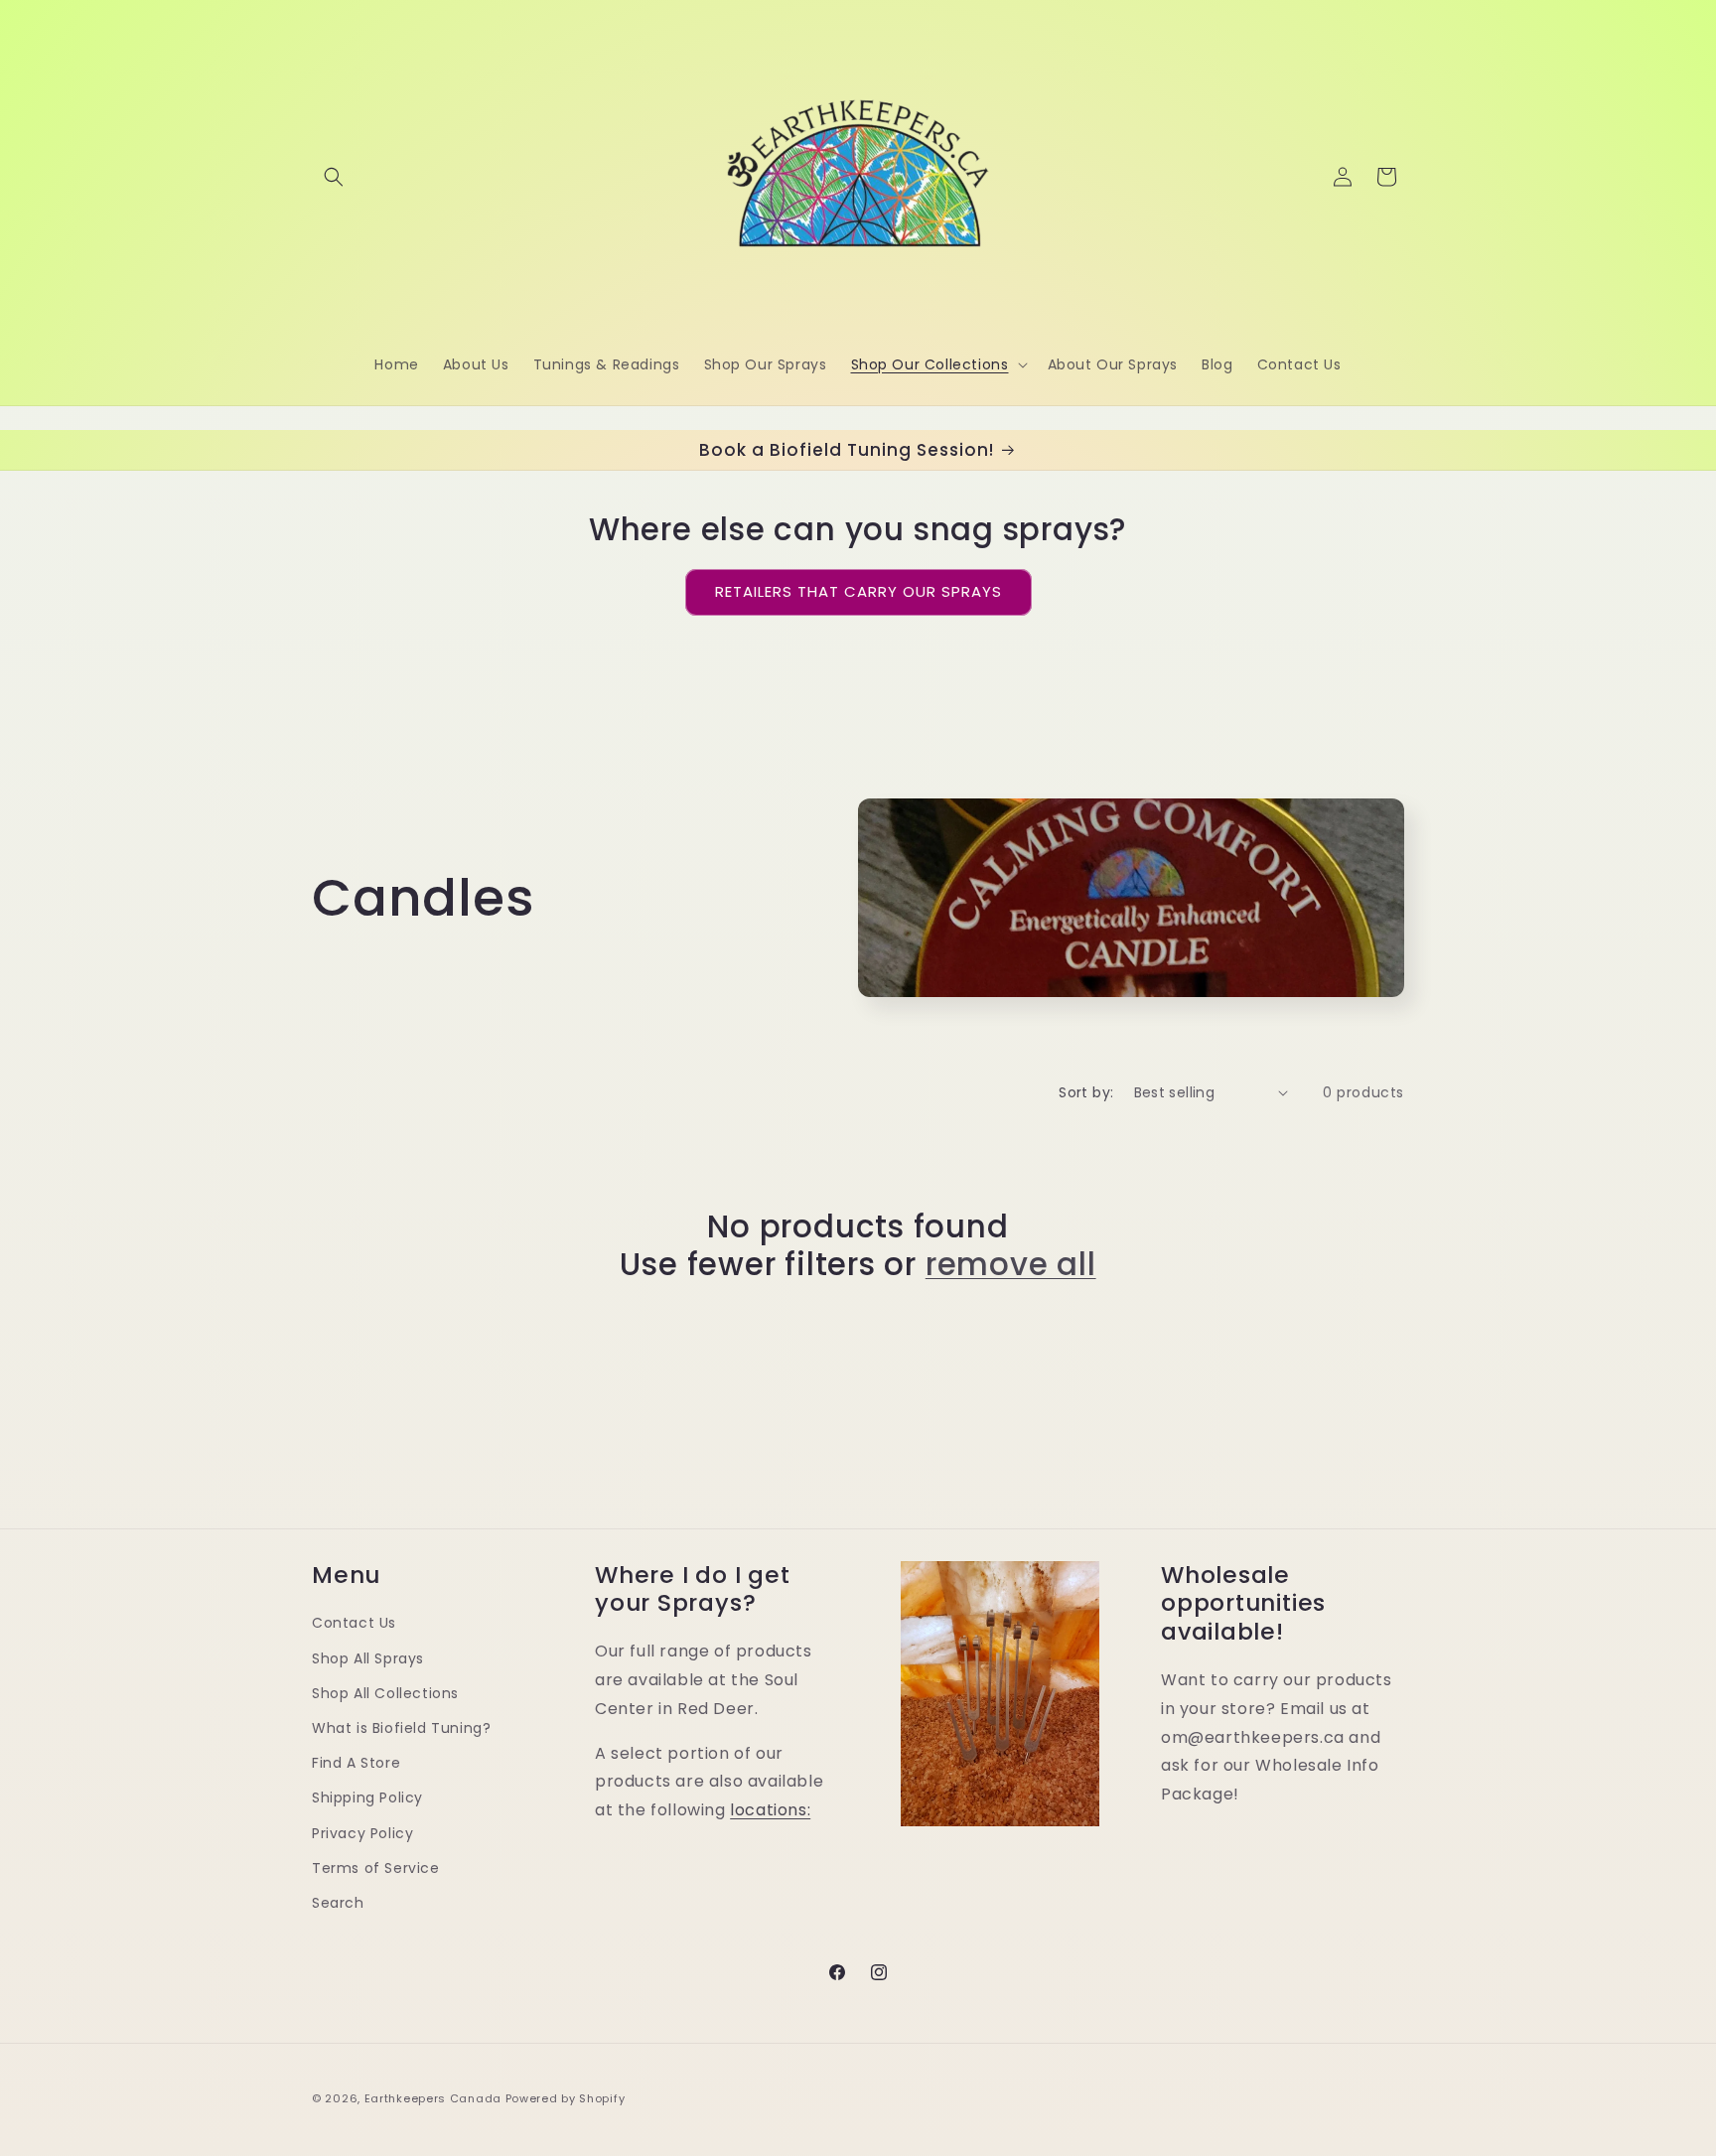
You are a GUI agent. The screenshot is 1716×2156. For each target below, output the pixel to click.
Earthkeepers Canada (433, 2098)
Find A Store (356, 1764)
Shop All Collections (385, 1693)
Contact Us (354, 1624)
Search (338, 1903)
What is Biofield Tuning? (401, 1728)
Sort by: (1086, 1092)
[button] (334, 177)
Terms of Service (376, 1868)
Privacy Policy (362, 1833)
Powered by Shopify (566, 2098)
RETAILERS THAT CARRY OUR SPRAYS (858, 591)
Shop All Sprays (368, 1658)
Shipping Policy (367, 1798)
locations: (770, 1811)
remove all (1011, 1264)
